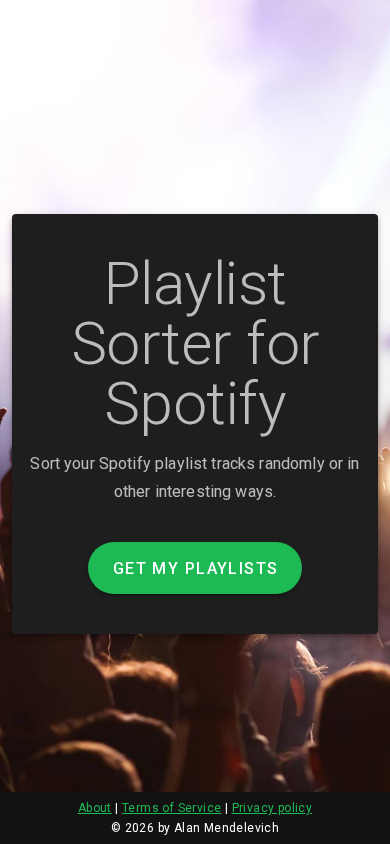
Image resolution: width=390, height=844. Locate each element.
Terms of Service (171, 808)
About (95, 808)
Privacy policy (272, 808)
